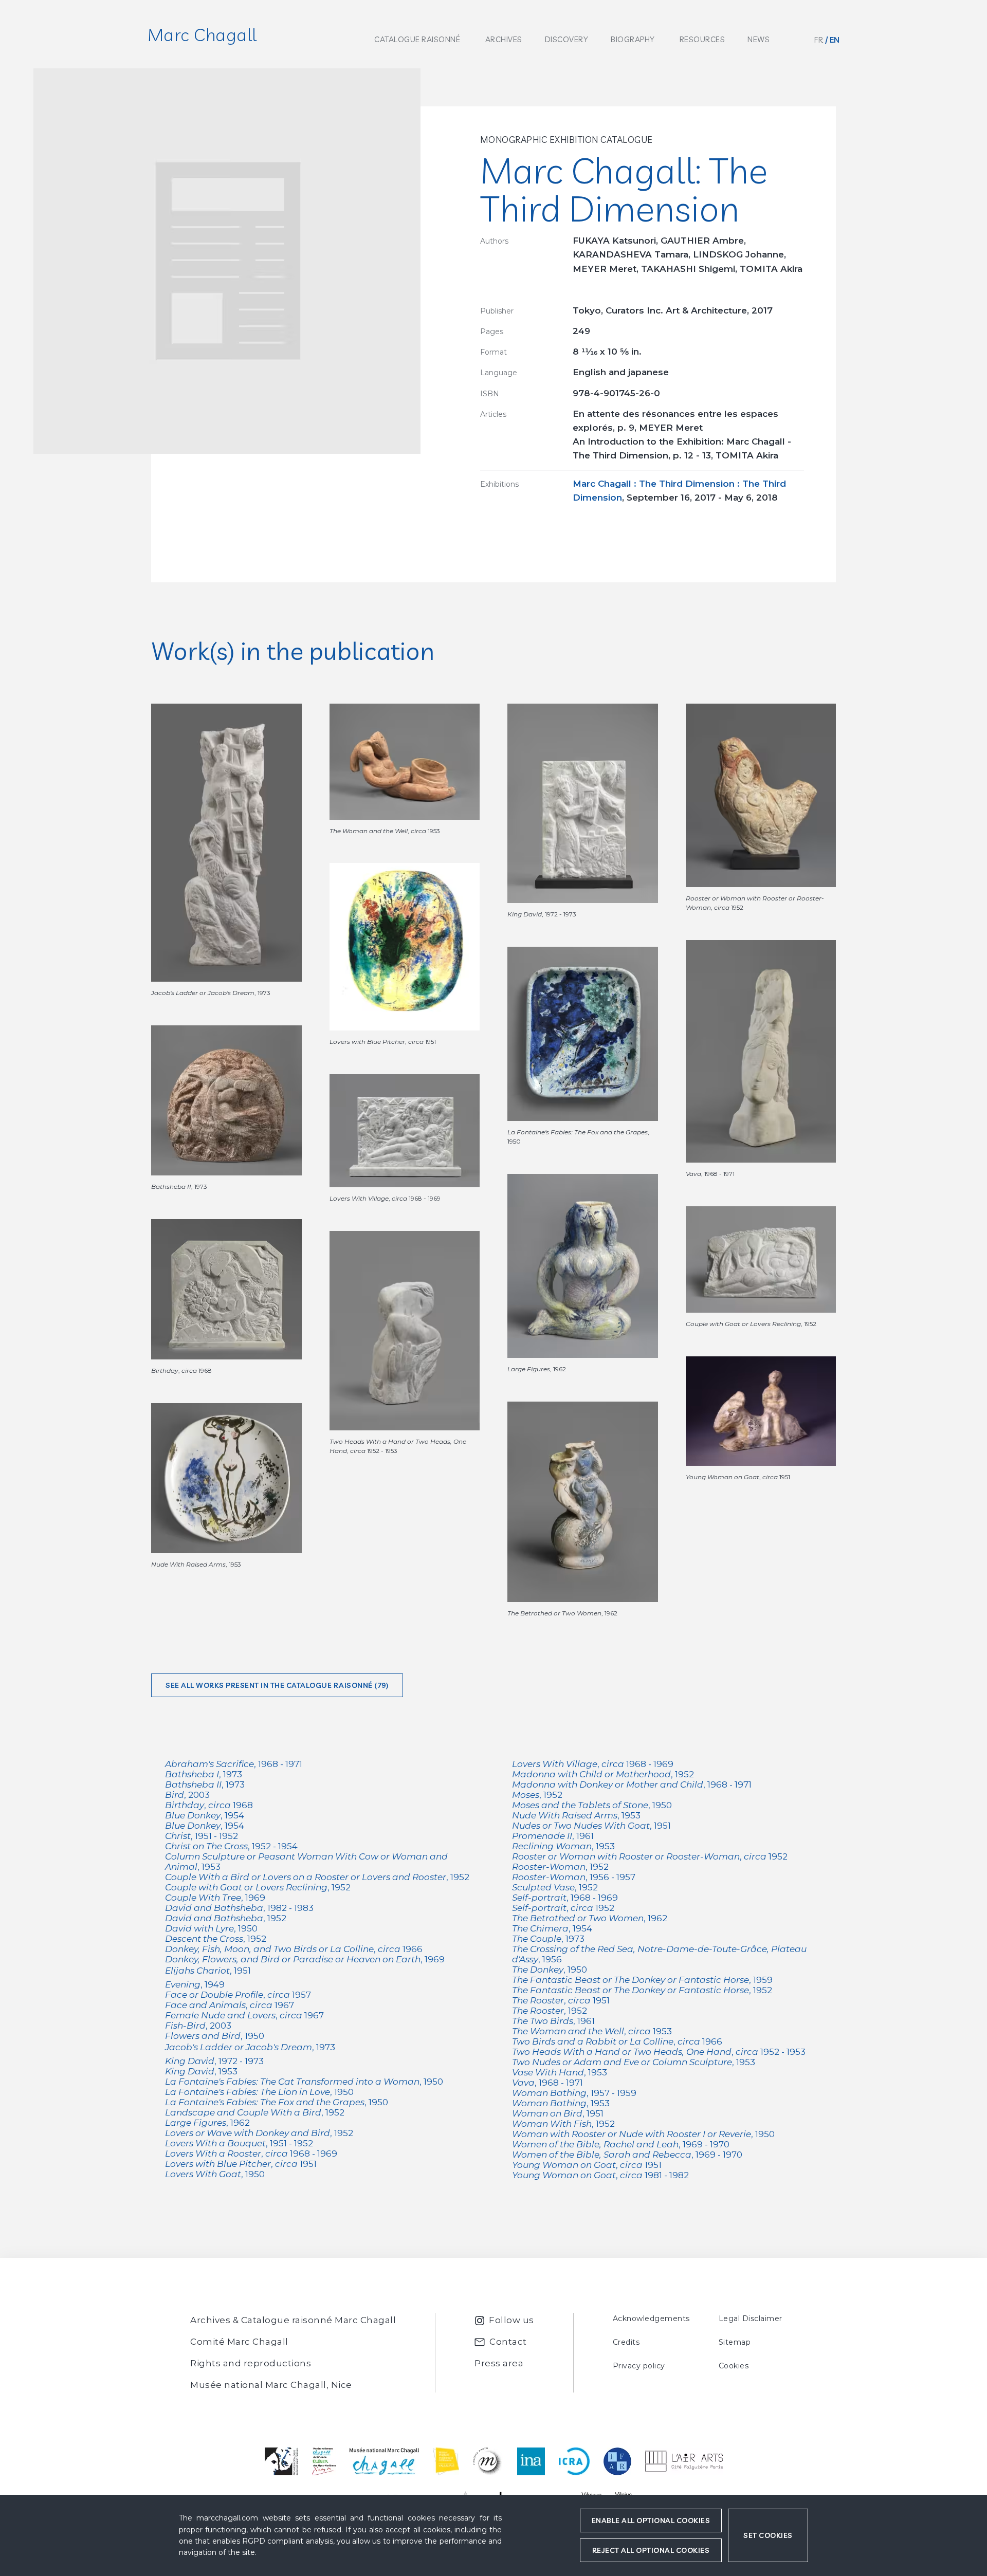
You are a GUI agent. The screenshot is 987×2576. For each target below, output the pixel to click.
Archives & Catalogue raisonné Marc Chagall (293, 2320)
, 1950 (211, 1928)
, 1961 (553, 1836)
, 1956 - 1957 (574, 1877)
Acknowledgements (651, 2319)
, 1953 (306, 1862)
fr (819, 40)
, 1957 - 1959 (574, 2093)
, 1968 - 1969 (251, 2154)
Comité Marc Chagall (239, 2342)
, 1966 (294, 1949)
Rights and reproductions (251, 2363)
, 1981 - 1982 (600, 2175)
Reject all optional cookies (651, 2550)
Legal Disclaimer (751, 2319)
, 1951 (208, 1971)
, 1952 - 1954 (231, 1846)
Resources (702, 39)
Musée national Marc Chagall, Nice (271, 2385)
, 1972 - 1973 (214, 2061)
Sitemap (735, 2342)
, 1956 (659, 1954)
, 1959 (642, 1980)
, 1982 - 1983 (239, 1908)
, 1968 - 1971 (234, 1764)
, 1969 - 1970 (621, 2144)
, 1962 (207, 2123)
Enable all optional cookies (651, 2520)
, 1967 (230, 2005)
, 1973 (204, 1774)
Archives (504, 39)
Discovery (567, 39)
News (758, 39)
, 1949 (195, 1984)
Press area (499, 2363)
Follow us (511, 2320)
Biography (633, 39)
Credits (626, 2342)
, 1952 (317, 1877)
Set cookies (768, 2535)
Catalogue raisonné (417, 39)
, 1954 (205, 1815)
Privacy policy (639, 2366)
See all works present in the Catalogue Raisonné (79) (277, 1685)
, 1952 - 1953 (659, 2052)
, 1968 (209, 1805)
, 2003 (187, 1795)
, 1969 (215, 1898)
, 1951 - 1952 (202, 1836)
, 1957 (238, 1995)
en (835, 40)
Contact (508, 2342)
